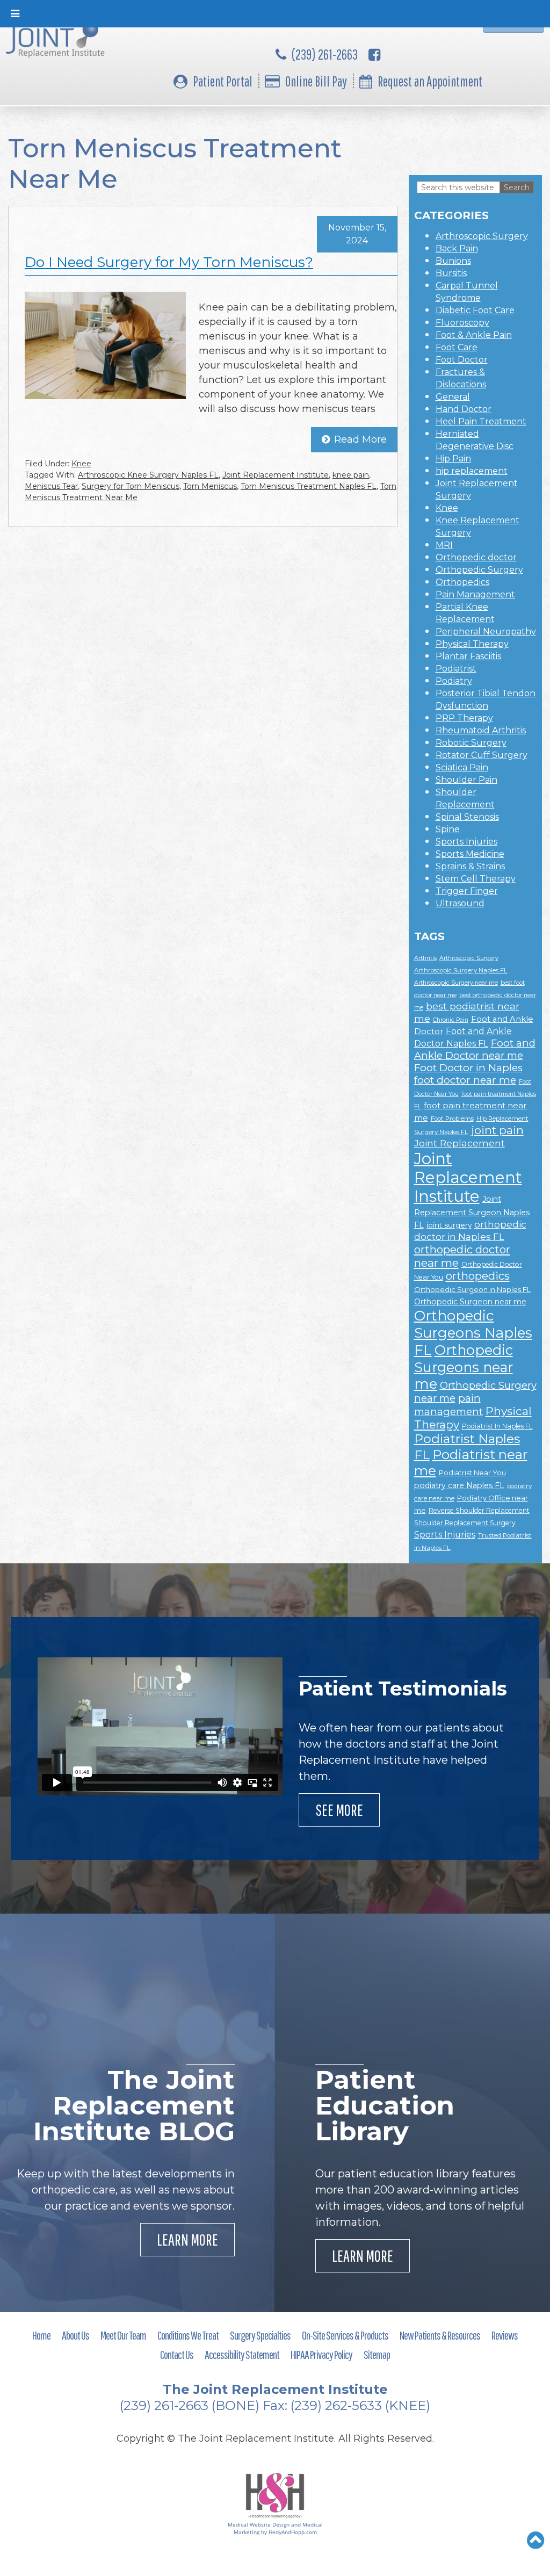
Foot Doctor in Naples (468, 1068)
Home (41, 2335)
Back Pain (457, 248)
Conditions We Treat (188, 2335)
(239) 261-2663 (325, 54)
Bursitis (451, 273)
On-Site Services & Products (345, 2335)
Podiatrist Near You (472, 1473)
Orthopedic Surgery (479, 570)
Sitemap (377, 2354)
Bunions (453, 261)
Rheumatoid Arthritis (481, 730)
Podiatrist (456, 669)
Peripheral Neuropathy (486, 632)
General (453, 397)
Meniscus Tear (51, 486)
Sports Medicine (470, 854)
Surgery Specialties (260, 2335)
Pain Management (475, 594)
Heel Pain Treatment (481, 421)
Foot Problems (452, 1119)
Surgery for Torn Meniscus (131, 486)
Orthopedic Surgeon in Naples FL (472, 1289)
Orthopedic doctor (476, 557)
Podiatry (454, 681)
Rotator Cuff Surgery (482, 755)
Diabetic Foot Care (475, 310)
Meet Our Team (123, 2335)
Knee (81, 464)
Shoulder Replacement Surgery (465, 1523)
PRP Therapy (464, 718)
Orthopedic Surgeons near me (464, 1367)
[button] (536, 2540)
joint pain (497, 1130)
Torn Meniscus (210, 486)
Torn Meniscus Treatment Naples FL (309, 486)
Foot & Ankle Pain (474, 335)
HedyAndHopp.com (293, 2532)
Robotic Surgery (471, 743)
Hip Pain (453, 459)
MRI (444, 545)
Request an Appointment (430, 81)
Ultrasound (460, 903)
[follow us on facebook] (374, 54)
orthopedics (478, 1276)
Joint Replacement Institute (276, 475)
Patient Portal (223, 81)
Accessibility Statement (242, 2354)
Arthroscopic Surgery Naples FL (461, 970)
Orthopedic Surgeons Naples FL (473, 1333)
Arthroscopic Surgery (482, 236)
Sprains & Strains (470, 866)
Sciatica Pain (462, 767)
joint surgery (449, 1225)
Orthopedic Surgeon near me (470, 1302)
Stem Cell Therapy (476, 879)
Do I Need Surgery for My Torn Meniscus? (169, 262)
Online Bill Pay (316, 81)
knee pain (351, 475)
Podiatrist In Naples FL (497, 1426)
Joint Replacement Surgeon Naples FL (472, 1212)
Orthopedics (462, 582)
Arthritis (425, 958)
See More (339, 1810)
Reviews (505, 2335)
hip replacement (472, 471)
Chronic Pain (451, 1020)
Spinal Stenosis (467, 817)
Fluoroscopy (462, 323)
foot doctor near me (465, 1080)
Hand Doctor (464, 409)
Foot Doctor (462, 360)
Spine (448, 829)
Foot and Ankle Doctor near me (475, 1049)
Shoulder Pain (466, 780)
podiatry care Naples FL (459, 1485)
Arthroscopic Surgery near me (456, 983)
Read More (360, 439)
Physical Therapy (472, 644)
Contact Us (177, 2354)
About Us (75, 2335)
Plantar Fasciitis (468, 656)
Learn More (187, 2239)
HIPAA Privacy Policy (321, 2354)
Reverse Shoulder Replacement (479, 1510)
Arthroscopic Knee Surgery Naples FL (148, 475)
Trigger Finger (467, 891)
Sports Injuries (466, 842)
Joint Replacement (459, 1143)
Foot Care (457, 347)
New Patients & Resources (440, 2335)
